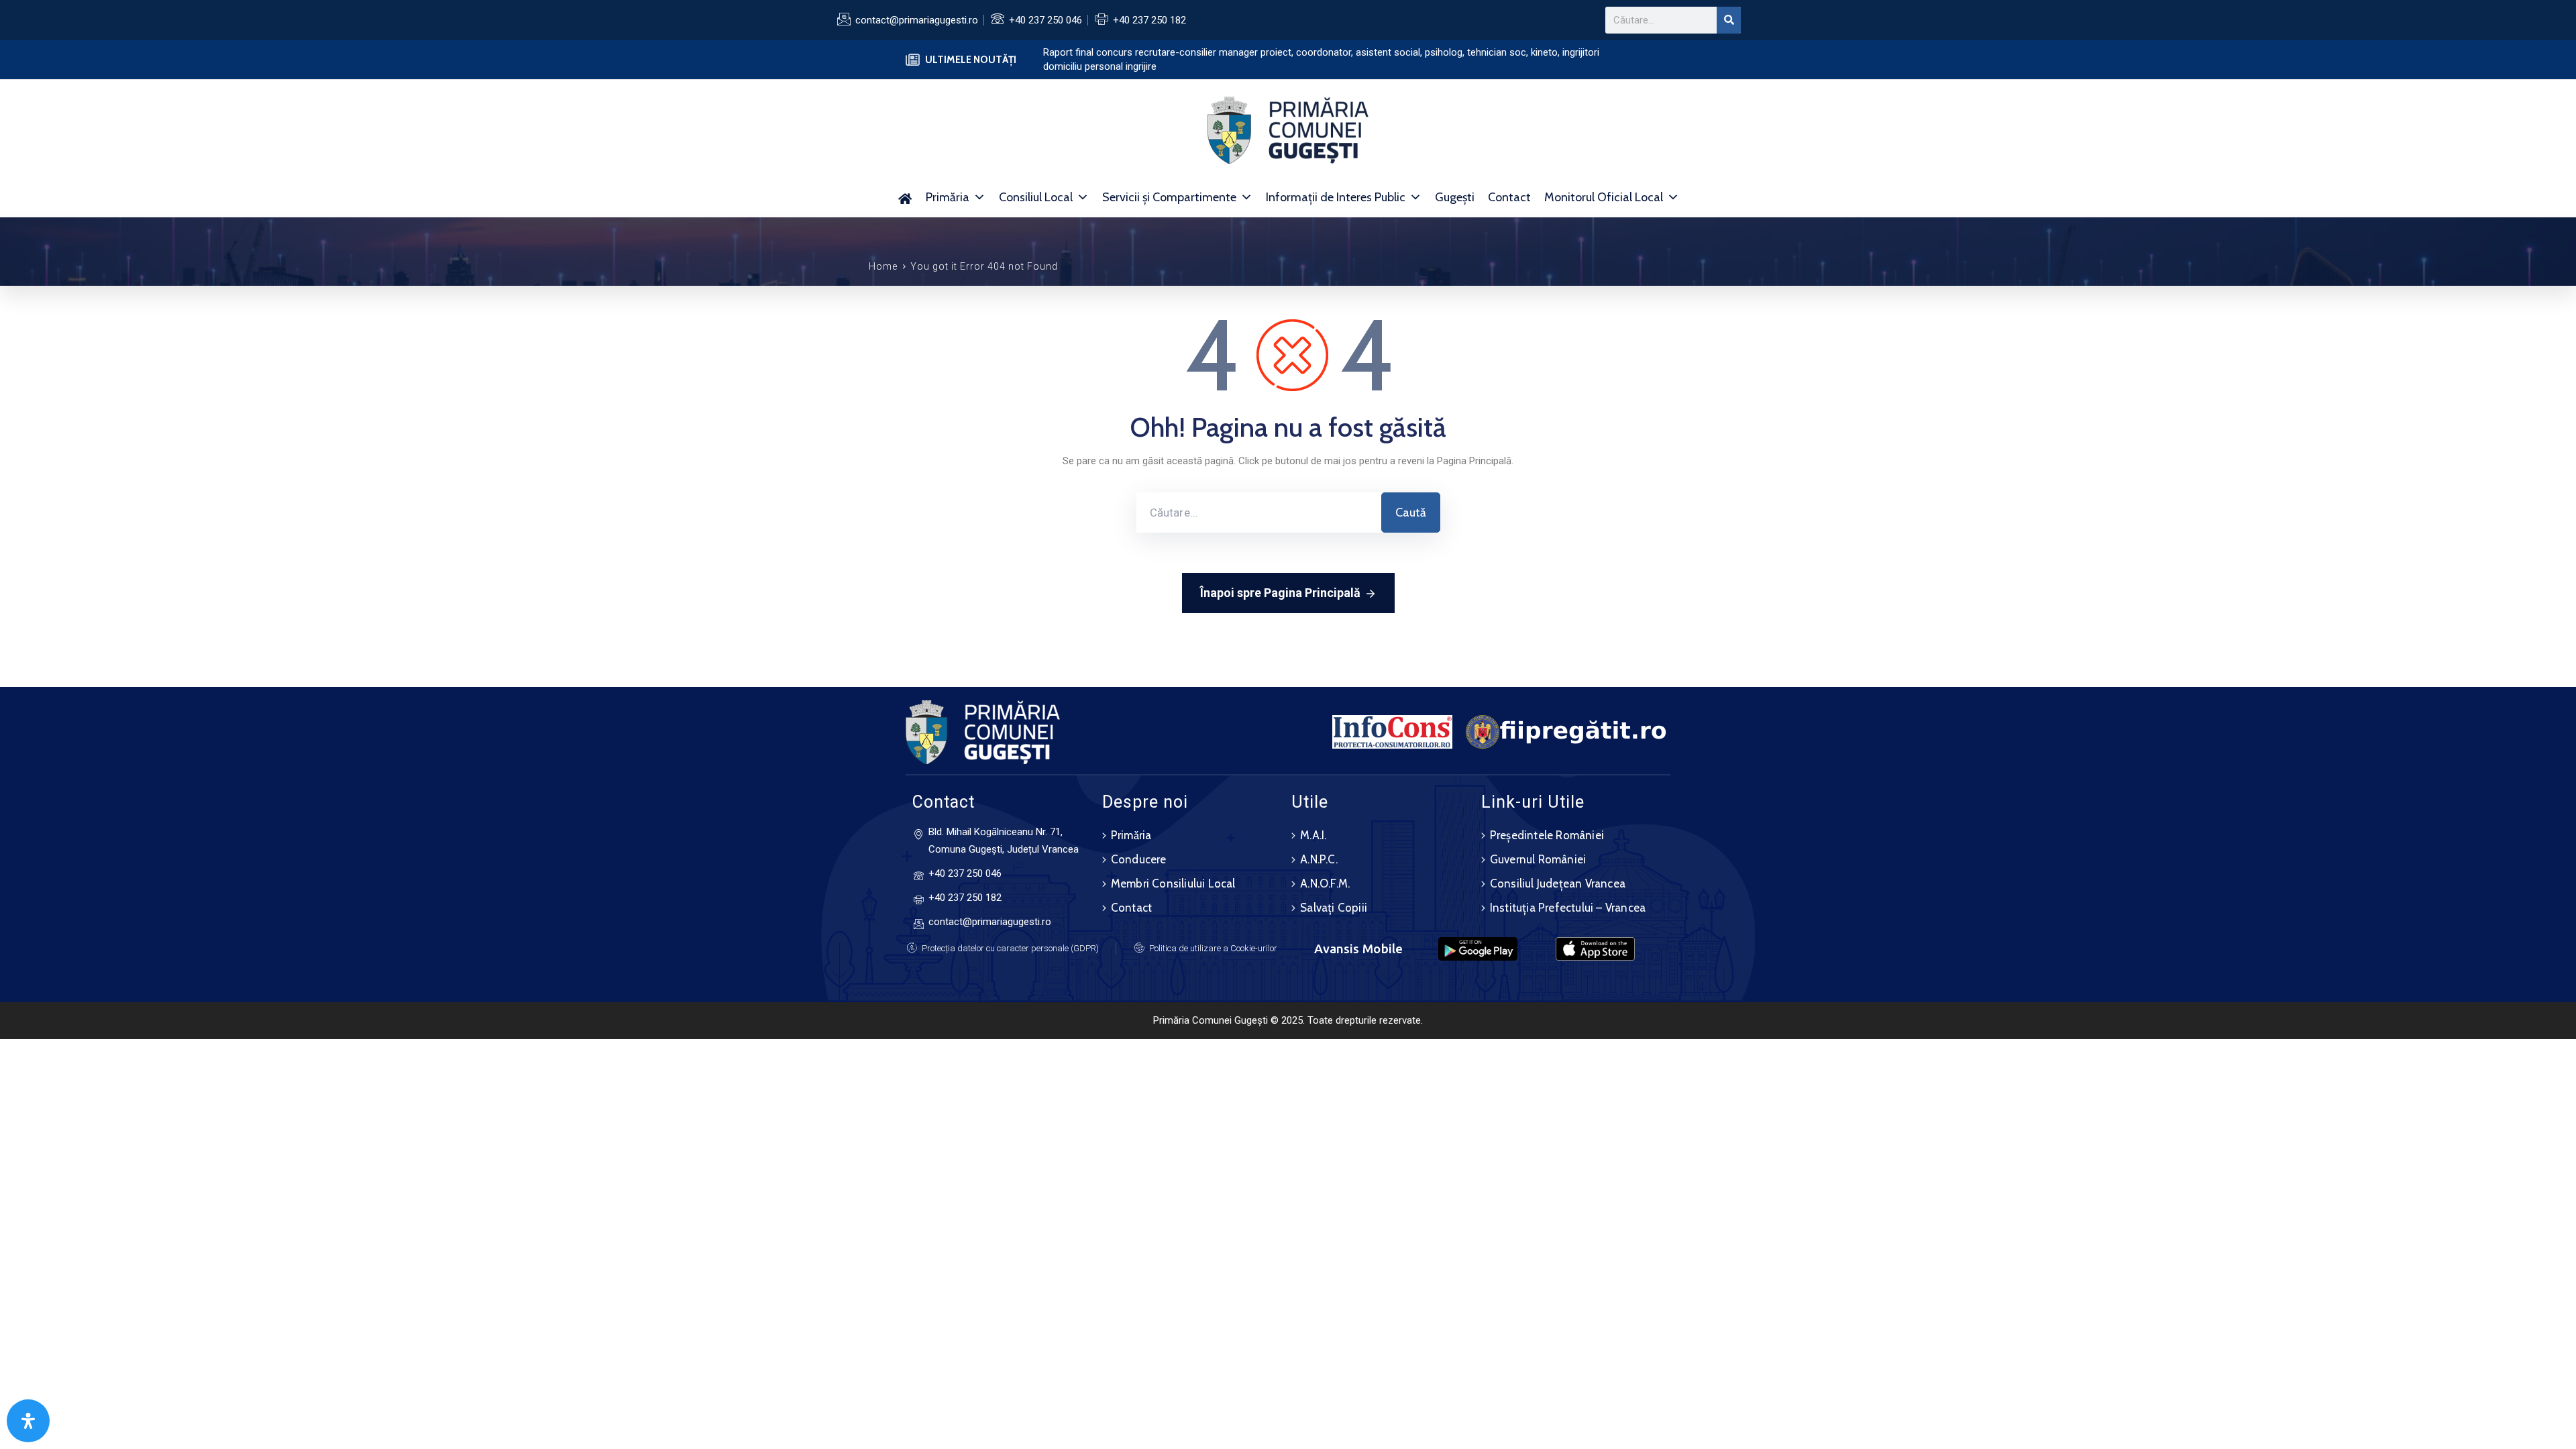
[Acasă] (905, 197)
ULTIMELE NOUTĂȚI (971, 60)
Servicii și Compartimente (1169, 197)
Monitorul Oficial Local (1604, 197)
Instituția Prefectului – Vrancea (1568, 908)
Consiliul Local (1036, 197)
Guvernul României (1538, 859)
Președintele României (1547, 835)
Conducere (1139, 859)
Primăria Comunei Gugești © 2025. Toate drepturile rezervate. (1288, 1020)
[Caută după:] (1259, 513)
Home (883, 266)
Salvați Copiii (1334, 908)
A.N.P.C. (1319, 859)
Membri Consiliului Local (1173, 883)
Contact (1509, 197)
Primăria (948, 197)
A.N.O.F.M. (1325, 883)
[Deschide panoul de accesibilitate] (28, 1421)
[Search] (1729, 20)
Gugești (1455, 197)
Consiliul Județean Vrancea (1558, 883)
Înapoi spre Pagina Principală (1280, 593)
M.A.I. (1313, 835)
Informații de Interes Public (1336, 197)
